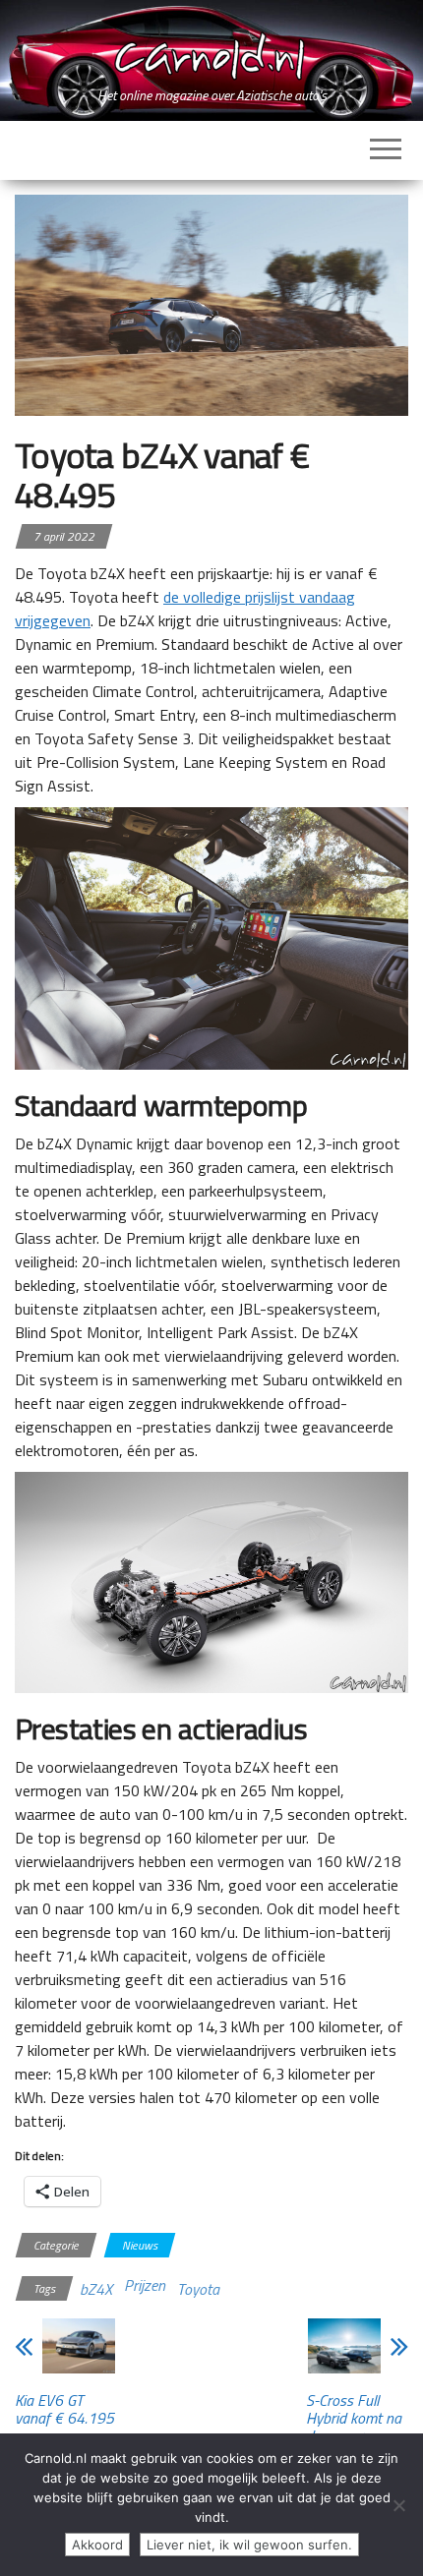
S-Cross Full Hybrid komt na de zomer (354, 2418)
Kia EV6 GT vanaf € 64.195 (64, 2409)
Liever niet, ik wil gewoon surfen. (249, 2545)
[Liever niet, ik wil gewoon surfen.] (398, 2505)
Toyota (198, 2289)
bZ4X (96, 2289)
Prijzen (145, 2285)
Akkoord (97, 2545)
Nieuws (140, 2245)
